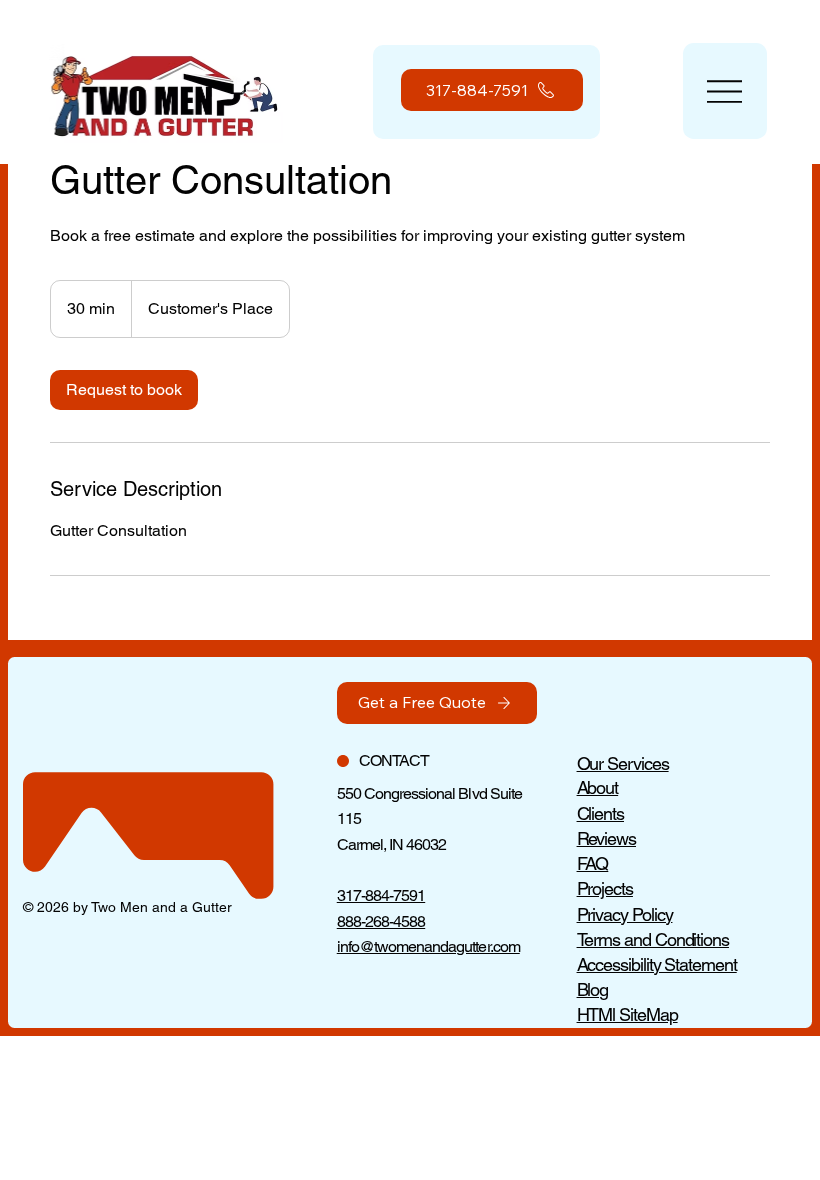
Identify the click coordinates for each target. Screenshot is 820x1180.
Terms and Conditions (653, 939)
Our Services (623, 763)
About (598, 787)
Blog (593, 989)
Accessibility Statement (657, 964)
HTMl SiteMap (627, 1014)
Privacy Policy (625, 914)
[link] (124, 390)
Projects (605, 888)
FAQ (593, 863)
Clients (600, 813)
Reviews (606, 838)
